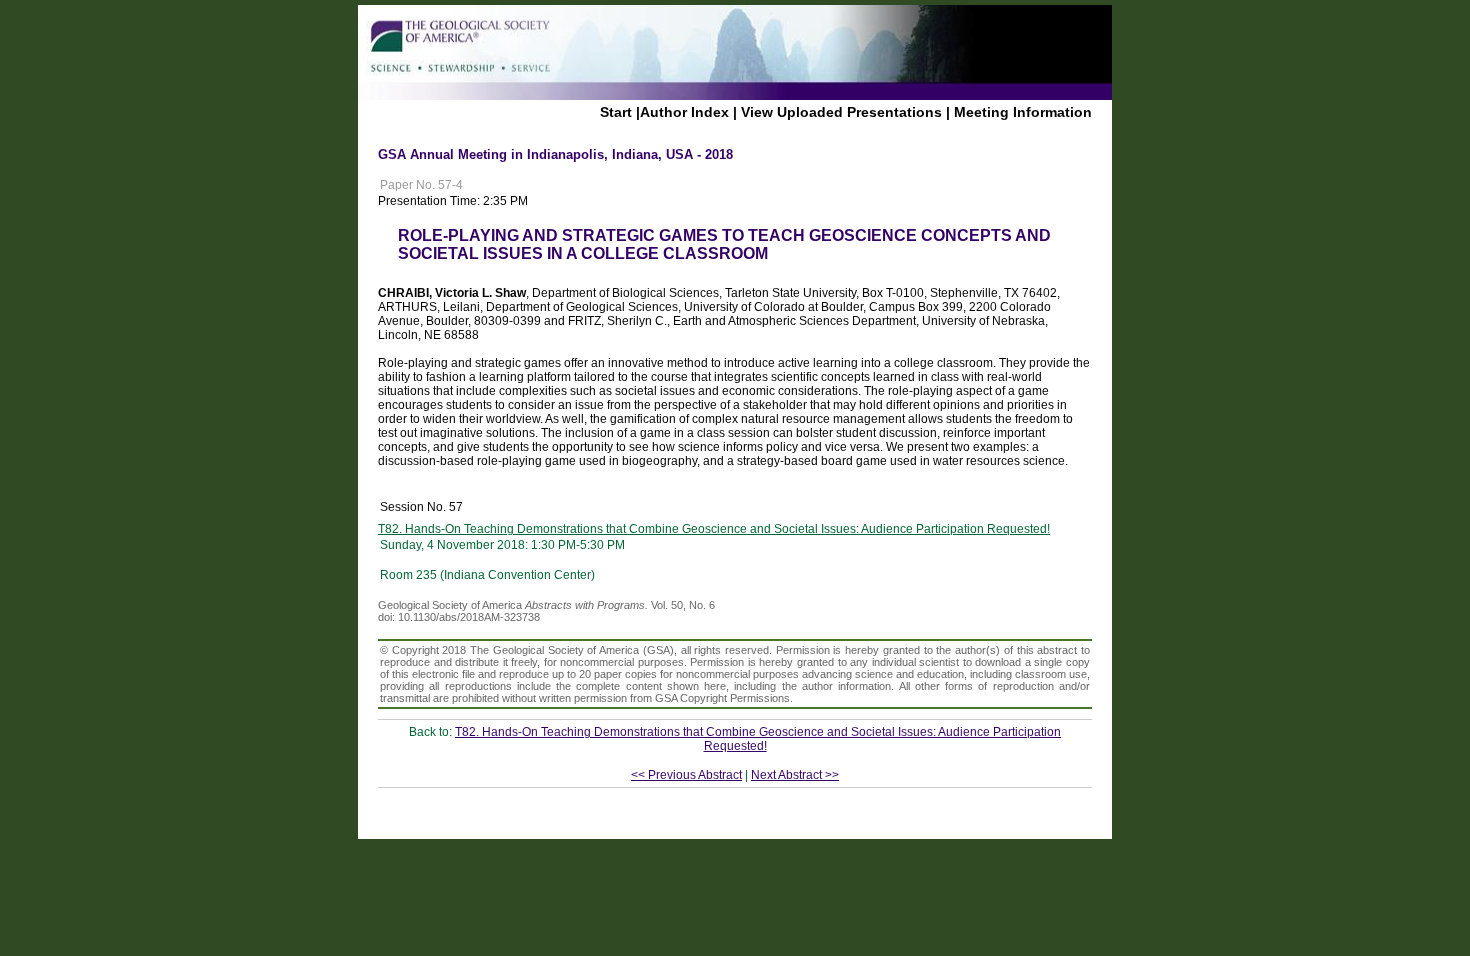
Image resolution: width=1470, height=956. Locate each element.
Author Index (684, 112)
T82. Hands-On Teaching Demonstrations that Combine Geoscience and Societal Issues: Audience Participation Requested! (714, 529)
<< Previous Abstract (686, 775)
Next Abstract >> (795, 775)
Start (616, 112)
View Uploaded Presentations (841, 112)
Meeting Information (1023, 112)
